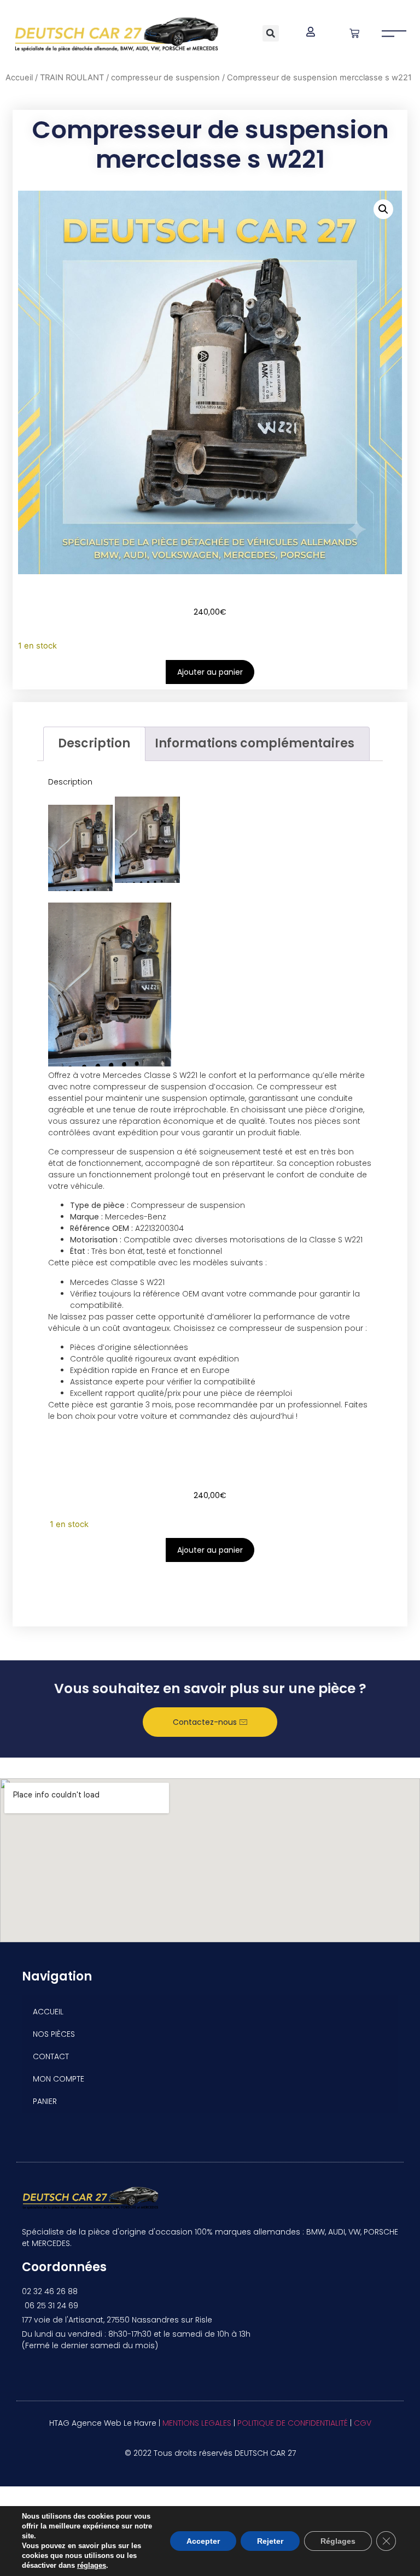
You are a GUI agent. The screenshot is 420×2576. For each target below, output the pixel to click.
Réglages (338, 2541)
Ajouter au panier (210, 672)
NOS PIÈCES (54, 2034)
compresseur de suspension (165, 78)
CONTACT (51, 2056)
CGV (363, 2423)
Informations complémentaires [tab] (255, 743)
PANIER (45, 2101)
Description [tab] (94, 743)
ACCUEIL (48, 2012)
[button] (271, 33)
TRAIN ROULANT (72, 78)
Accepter (203, 2541)
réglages (92, 2565)
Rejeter (270, 2541)
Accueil (19, 78)
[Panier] (354, 33)
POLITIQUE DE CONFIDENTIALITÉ (293, 2423)
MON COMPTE (59, 2079)
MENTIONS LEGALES (197, 2423)
